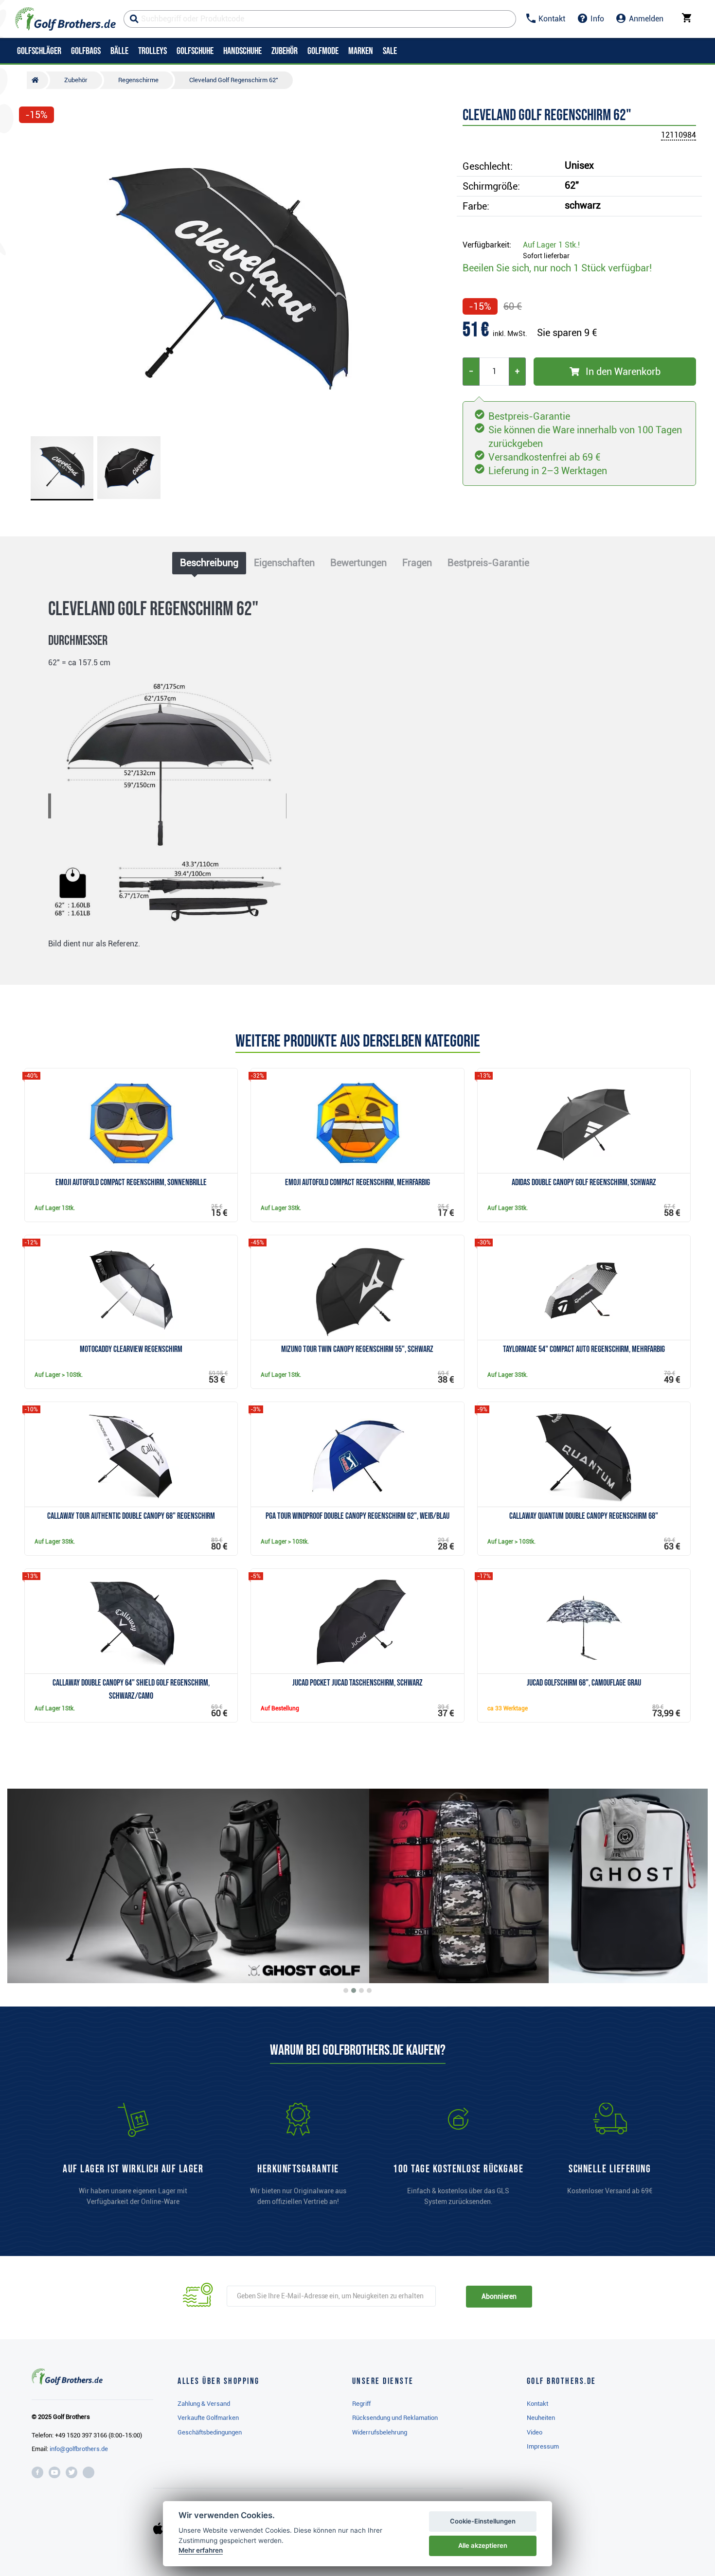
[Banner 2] (354, 1990)
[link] (458, 2159)
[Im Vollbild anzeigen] (31, 142)
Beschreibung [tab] (209, 563)
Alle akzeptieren (483, 2545)
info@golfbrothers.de (79, 2449)
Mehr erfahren (201, 2550)
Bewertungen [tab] (358, 563)
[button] (31, 279)
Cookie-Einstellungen (483, 2521)
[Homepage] (65, 19)
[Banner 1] (346, 1990)
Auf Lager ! (551, 245)
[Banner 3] (361, 1990)
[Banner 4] (369, 1990)
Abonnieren (499, 2296)
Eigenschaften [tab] (284, 563)
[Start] (37, 80)
